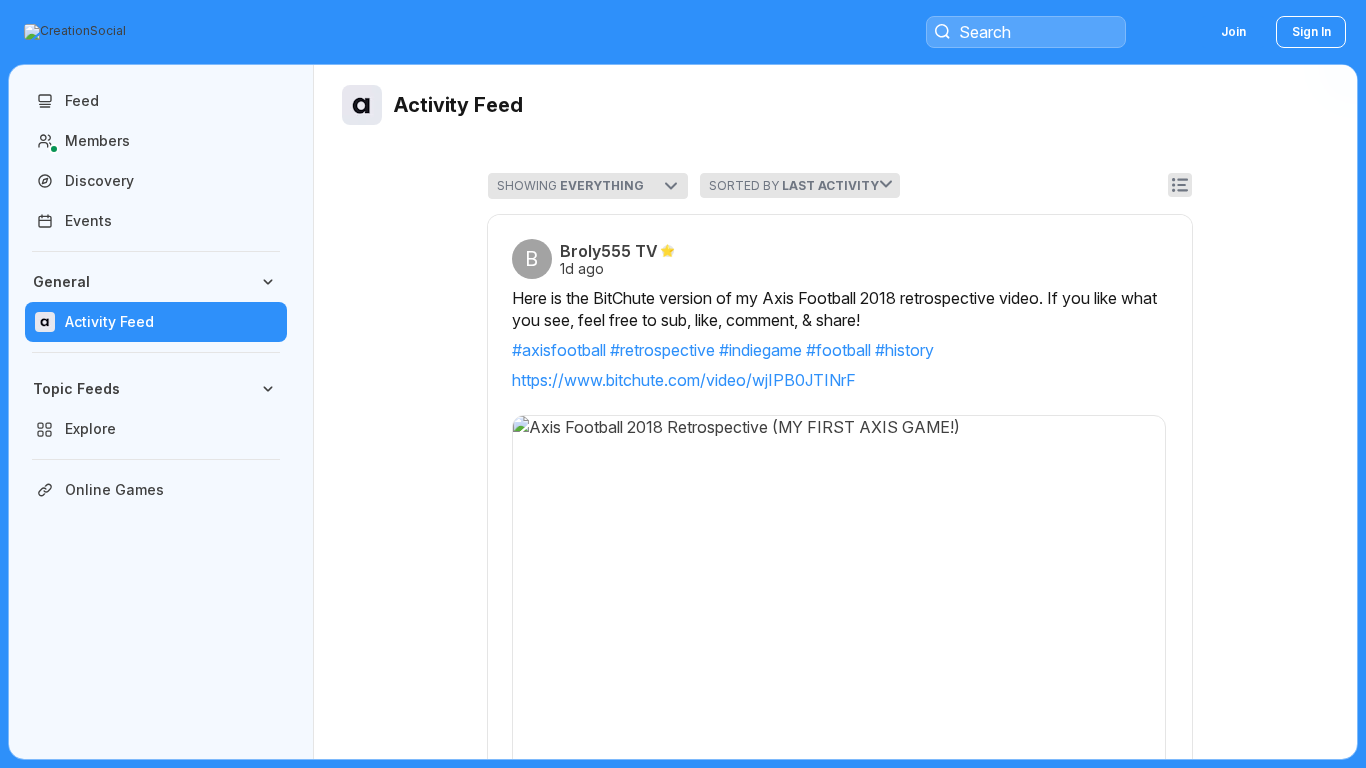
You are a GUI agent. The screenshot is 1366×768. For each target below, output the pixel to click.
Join (1233, 31)
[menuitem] (156, 302)
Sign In (1311, 31)
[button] (77, 32)
